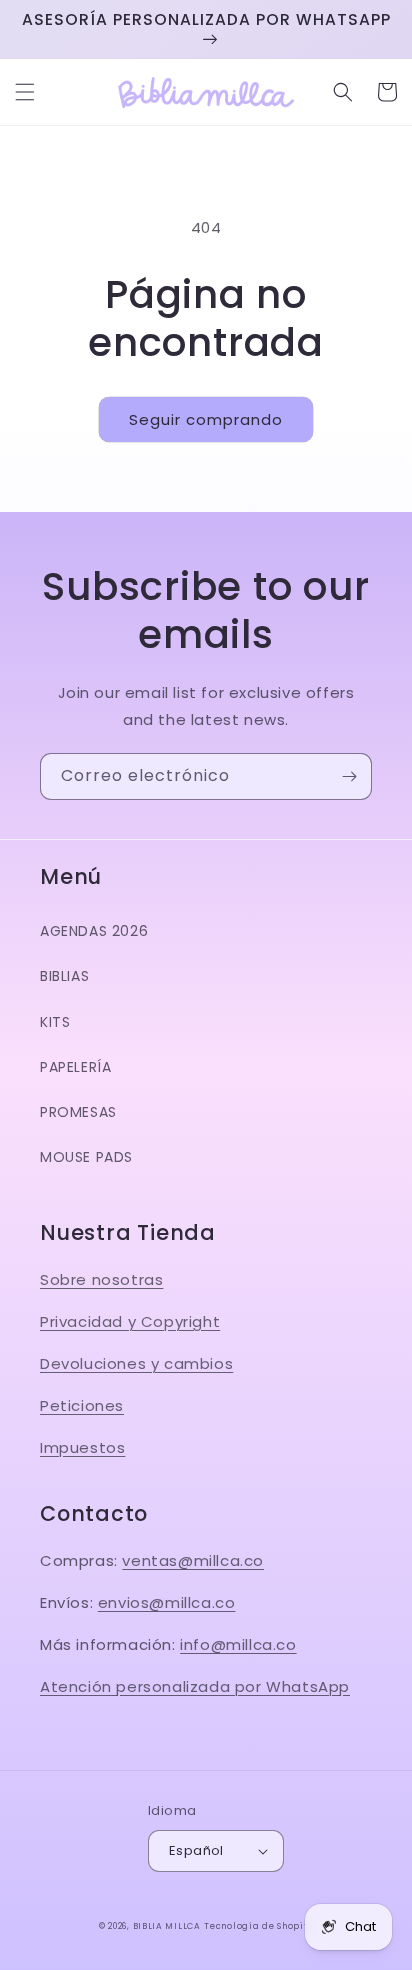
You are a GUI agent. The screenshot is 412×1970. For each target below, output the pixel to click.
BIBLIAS (64, 976)
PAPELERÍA (75, 1067)
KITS (55, 1022)
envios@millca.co (167, 1602)
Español (196, 1850)
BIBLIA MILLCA (167, 1926)
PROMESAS (78, 1112)
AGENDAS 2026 (94, 931)
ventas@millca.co (193, 1560)
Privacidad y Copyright (130, 1321)
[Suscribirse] (349, 776)
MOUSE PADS (86, 1157)
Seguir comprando (206, 419)
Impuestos (82, 1447)
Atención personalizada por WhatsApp (195, 1686)
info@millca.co (238, 1644)
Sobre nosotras (101, 1279)
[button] (25, 92)
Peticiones (82, 1405)
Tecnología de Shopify (258, 1926)
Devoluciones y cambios (136, 1363)
